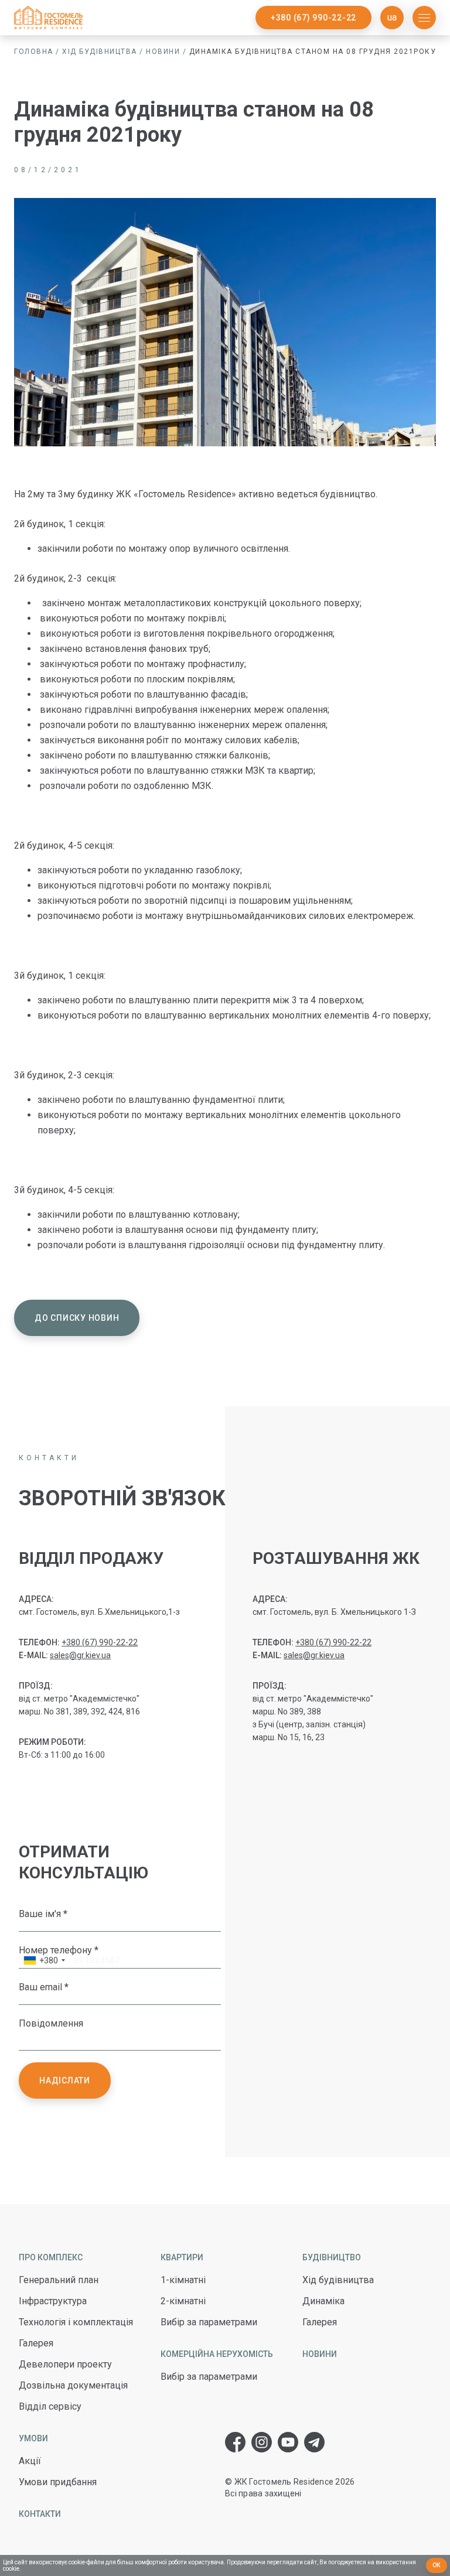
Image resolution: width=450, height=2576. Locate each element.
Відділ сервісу (50, 2406)
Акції (30, 2461)
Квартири (182, 2257)
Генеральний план (59, 2280)
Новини (163, 52)
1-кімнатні (183, 2280)
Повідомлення (51, 2023)
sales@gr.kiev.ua (80, 1655)
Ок (437, 2565)
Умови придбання (58, 2482)
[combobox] (44, 1962)
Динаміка (323, 2301)
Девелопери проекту (65, 2364)
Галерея (36, 2343)
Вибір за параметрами (209, 2322)
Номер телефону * (59, 1950)
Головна (34, 52)
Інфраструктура (53, 2301)
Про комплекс (51, 2257)
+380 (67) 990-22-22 (313, 18)
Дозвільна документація (73, 2385)
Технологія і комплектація (76, 2322)
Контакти (40, 2514)
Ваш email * (44, 1987)
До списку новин (77, 1318)
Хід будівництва (100, 52)
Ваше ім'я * (43, 1914)
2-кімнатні (183, 2301)
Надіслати (65, 2080)
